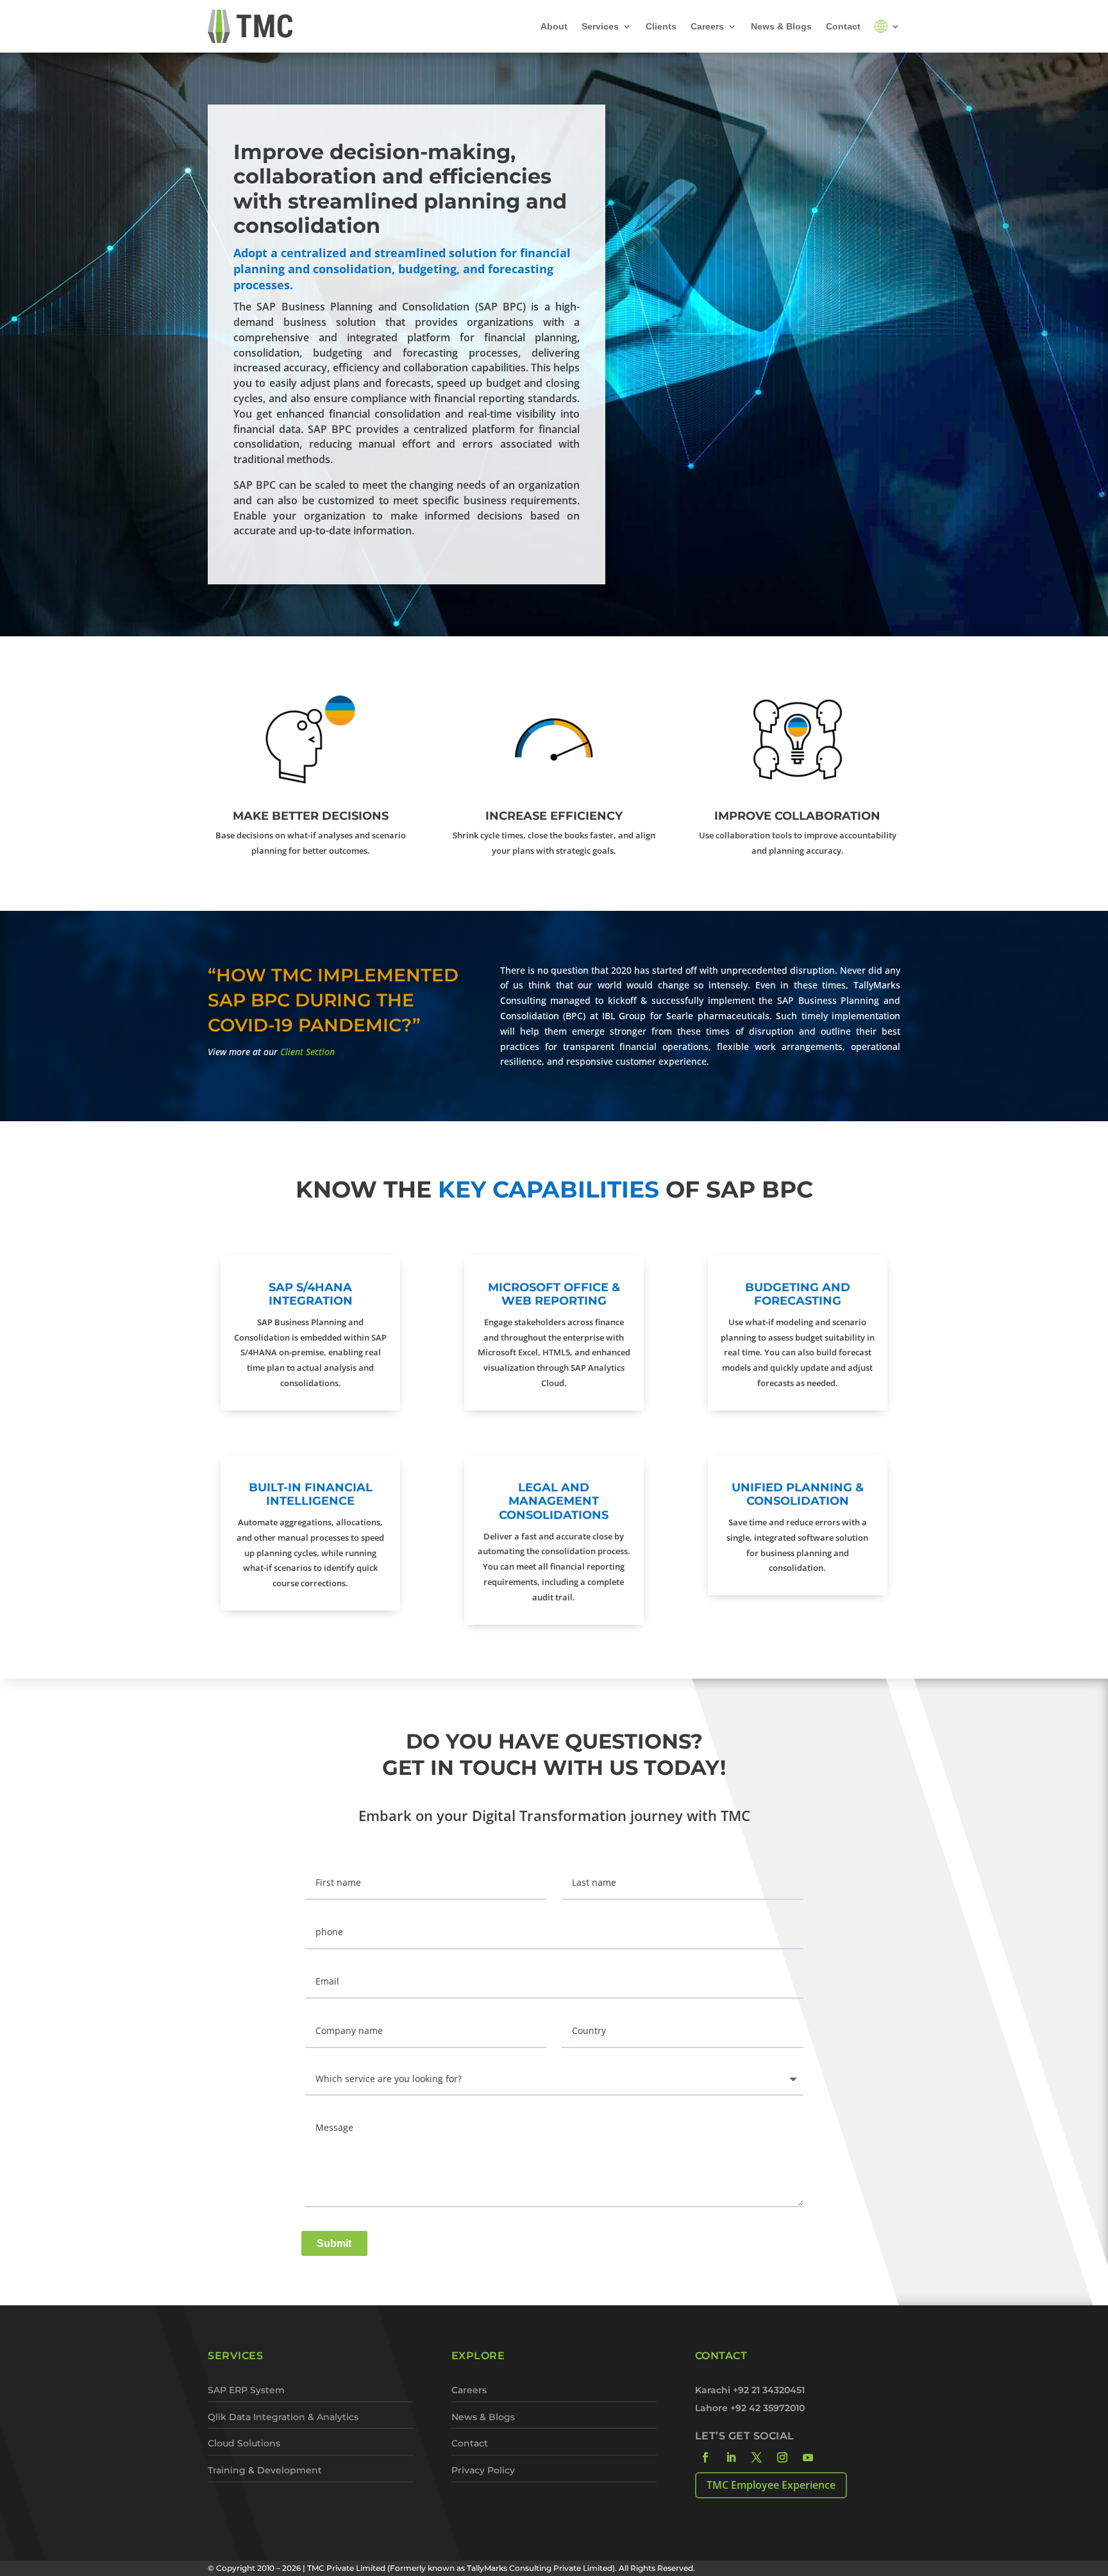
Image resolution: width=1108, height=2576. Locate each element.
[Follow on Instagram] (782, 2457)
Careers (707, 26)
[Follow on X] (757, 2457)
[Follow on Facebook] (705, 2457)
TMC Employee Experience (771, 2485)
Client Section (307, 1052)
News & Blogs (781, 26)
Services (600, 26)
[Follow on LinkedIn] (731, 2457)
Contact (843, 26)
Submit (334, 2243)
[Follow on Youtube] (808, 2457)
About (554, 26)
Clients (661, 26)
